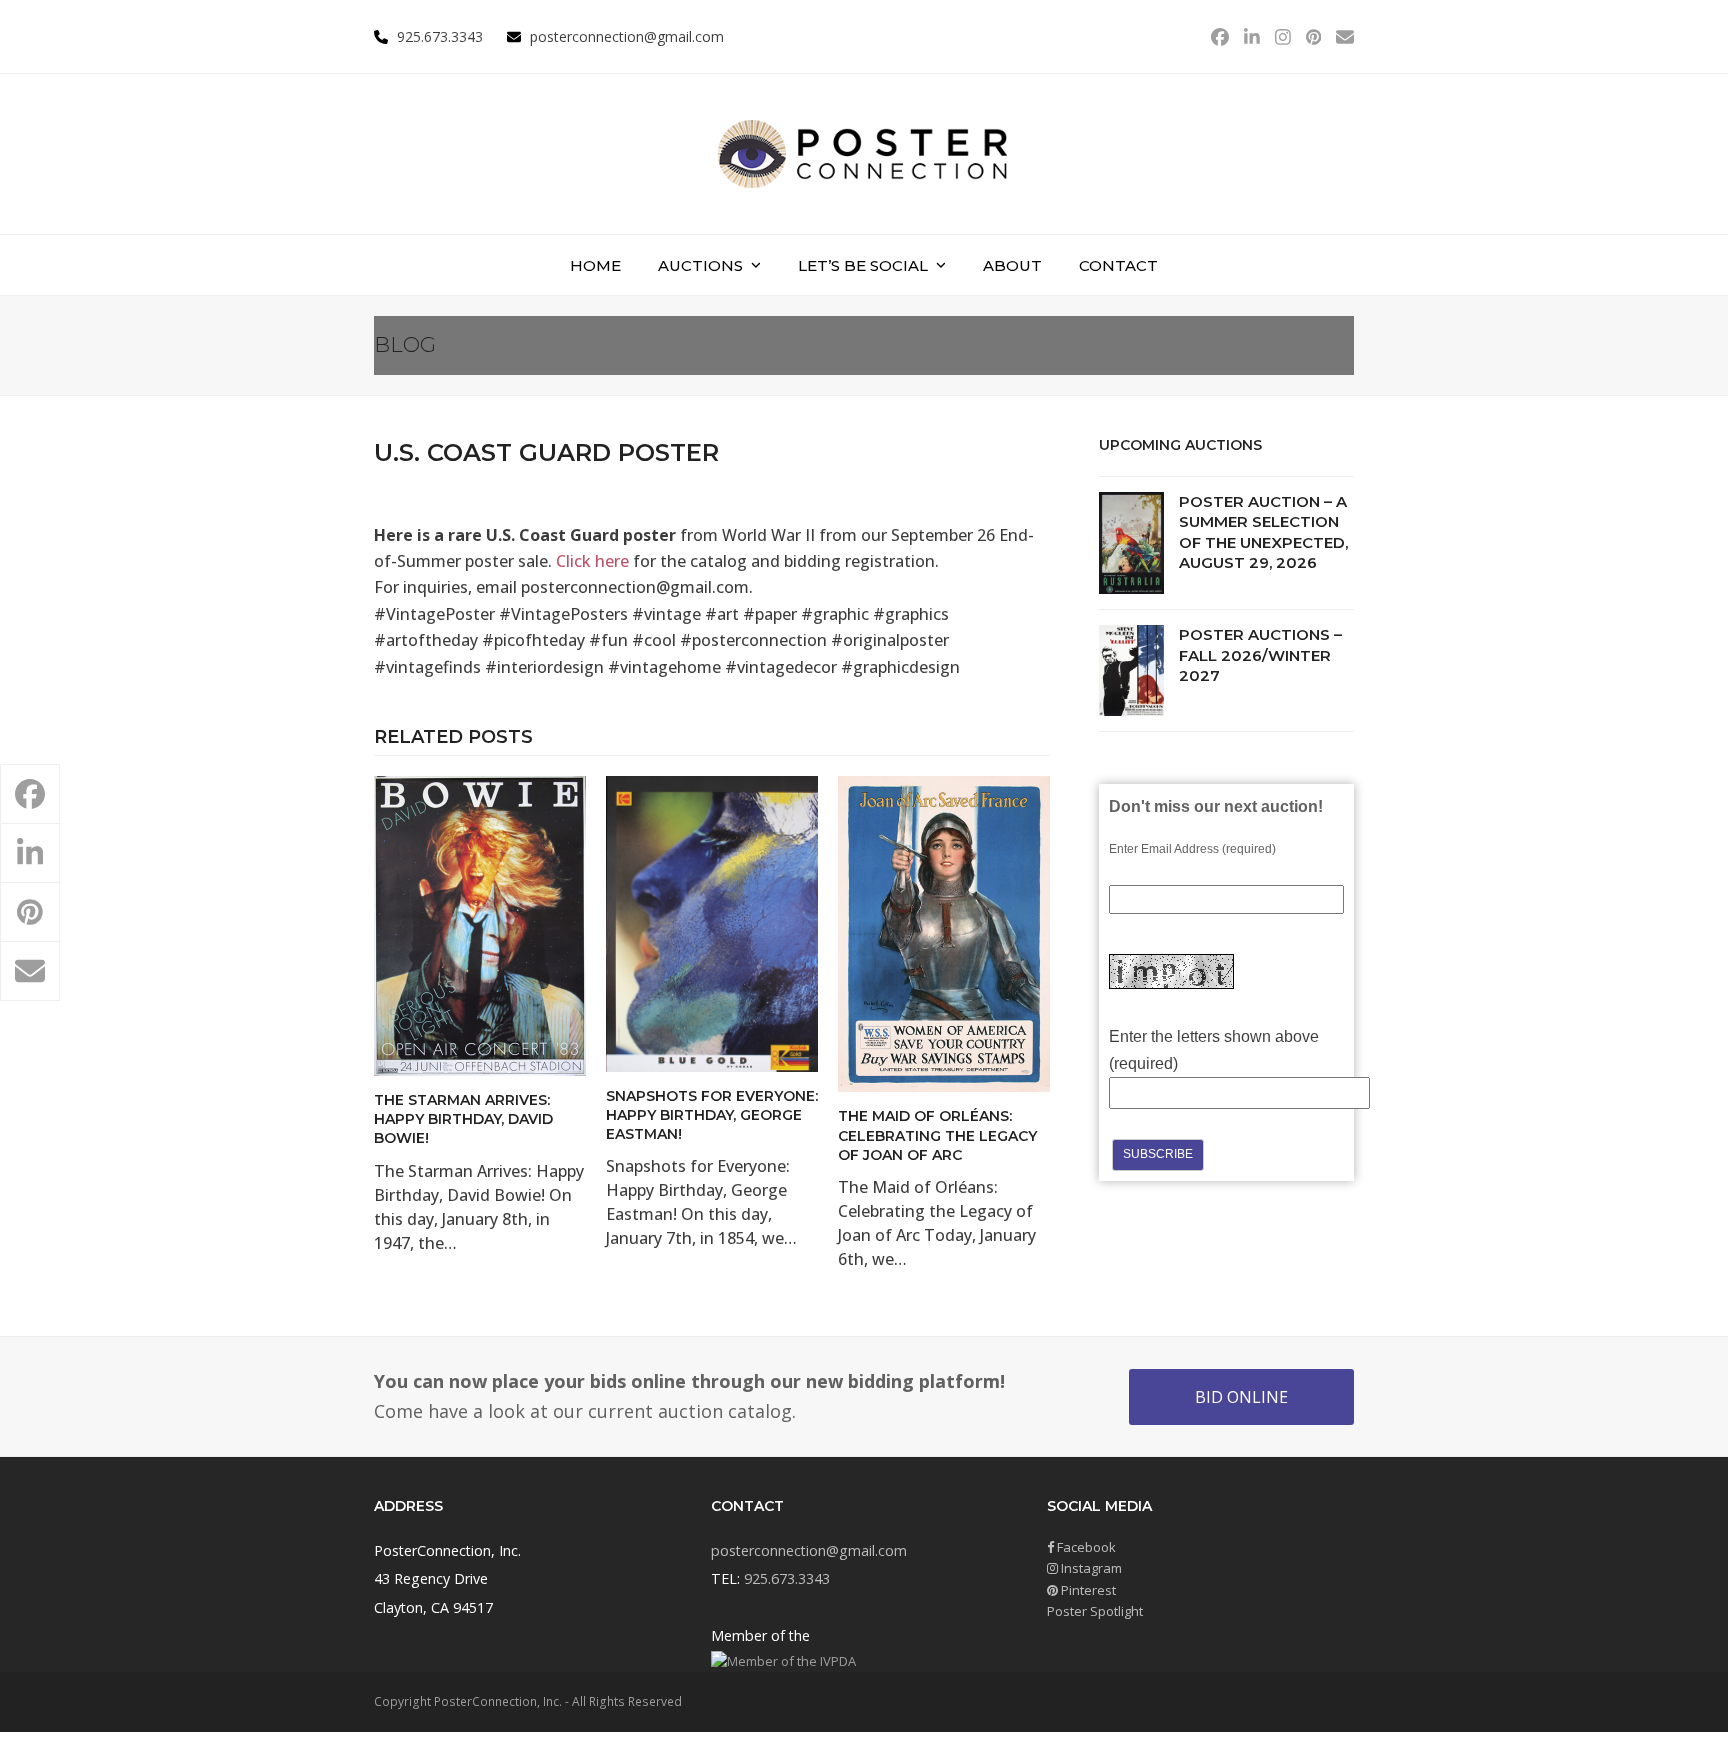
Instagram (1090, 1568)
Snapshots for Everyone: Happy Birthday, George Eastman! (712, 1115)
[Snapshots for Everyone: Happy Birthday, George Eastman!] (712, 922)
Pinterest (1087, 1590)
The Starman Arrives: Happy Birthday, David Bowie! (463, 1119)
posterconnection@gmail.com (627, 36)
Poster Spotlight (1095, 1611)
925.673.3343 (787, 1578)
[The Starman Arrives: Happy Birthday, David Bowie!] (480, 924)
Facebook (1085, 1547)
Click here (592, 561)
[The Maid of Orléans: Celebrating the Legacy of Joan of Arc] (944, 933)
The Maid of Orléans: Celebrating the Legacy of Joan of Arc (937, 1135)
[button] (30, 794)
